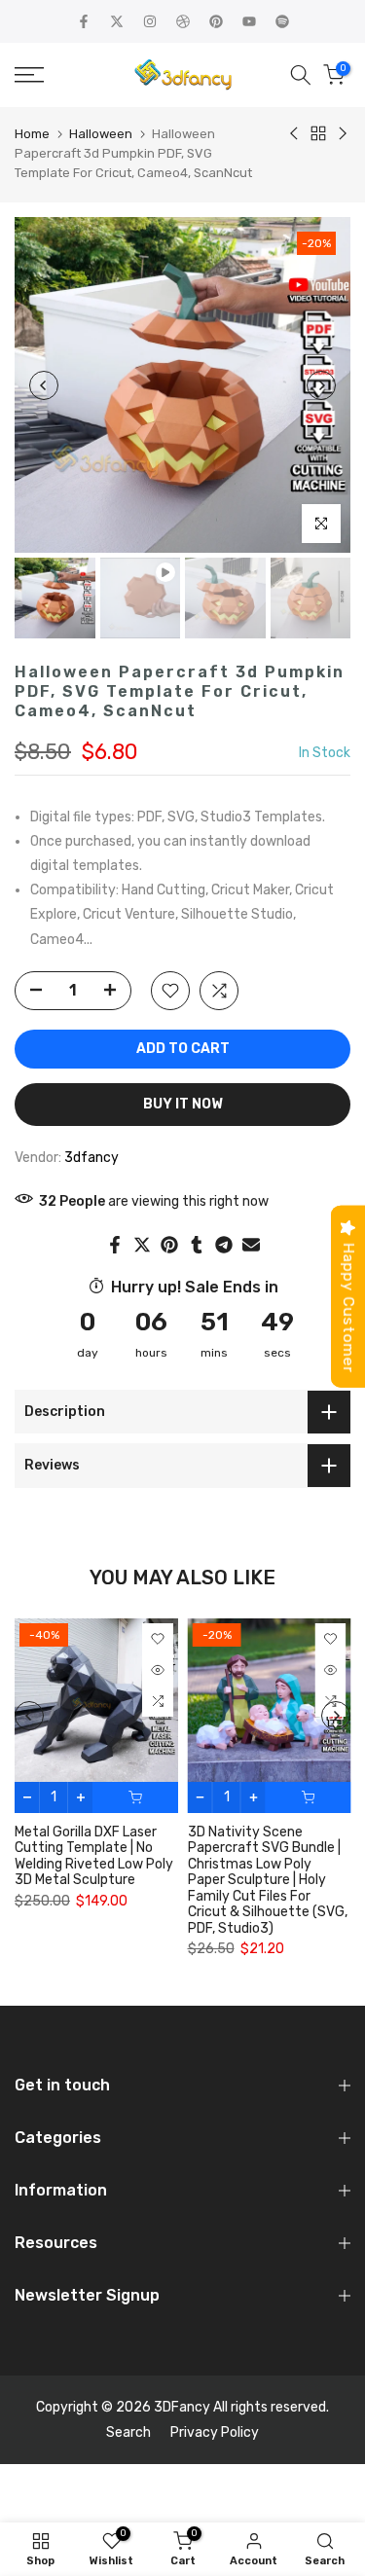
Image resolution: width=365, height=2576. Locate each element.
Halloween (101, 134)
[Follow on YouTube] (249, 21)
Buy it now (183, 1104)
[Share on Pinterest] (169, 1245)
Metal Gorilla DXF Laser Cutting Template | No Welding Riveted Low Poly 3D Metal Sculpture (94, 1855)
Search (128, 2432)
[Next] (321, 385)
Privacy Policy (215, 2432)
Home (32, 134)
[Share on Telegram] (224, 1245)
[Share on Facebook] (115, 1245)
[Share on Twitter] (142, 1245)
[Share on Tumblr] (197, 1245)
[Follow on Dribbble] (183, 21)
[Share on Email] (251, 1245)
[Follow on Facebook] (84, 21)
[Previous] (44, 385)
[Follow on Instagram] (150, 21)
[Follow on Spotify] (282, 21)
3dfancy (91, 1158)
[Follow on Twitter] (117, 21)
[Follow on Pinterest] (216, 21)
